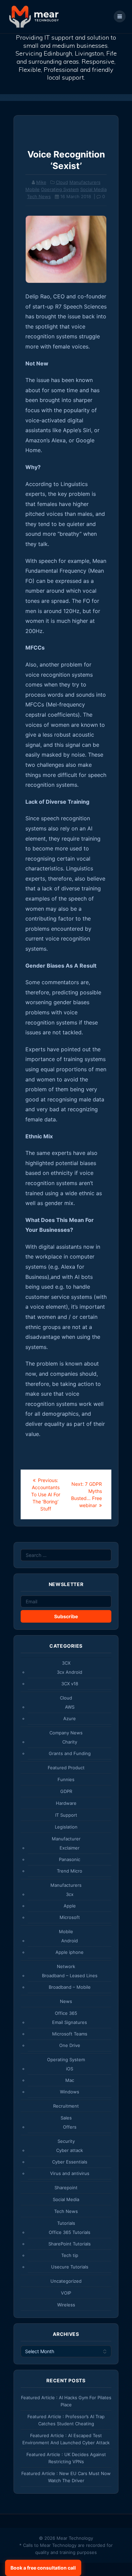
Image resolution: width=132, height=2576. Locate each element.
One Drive (70, 2045)
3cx (70, 1894)
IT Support (66, 1815)
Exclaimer (70, 1848)
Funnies (66, 1779)
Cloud (62, 182)
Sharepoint (66, 2188)
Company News (66, 1733)
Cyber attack (70, 2150)
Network (66, 1966)
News (66, 2001)
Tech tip (70, 2255)
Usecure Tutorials (70, 2267)
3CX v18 (70, 1684)
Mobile (32, 189)
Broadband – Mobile (70, 1987)
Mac (70, 2080)
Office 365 (66, 2013)
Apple (70, 1906)
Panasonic (70, 1859)
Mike (41, 182)
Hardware (66, 1803)
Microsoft (70, 1917)
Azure (70, 1718)
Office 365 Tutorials (70, 2232)
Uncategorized (66, 2281)
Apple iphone (70, 1952)
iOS (70, 2069)
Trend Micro (70, 1871)
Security (66, 2141)
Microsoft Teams (70, 2034)
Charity (70, 1742)
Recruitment (66, 2106)
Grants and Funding (70, 1753)
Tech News (39, 196)
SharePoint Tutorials (70, 2244)
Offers (70, 2127)
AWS (70, 1707)
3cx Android (70, 1672)
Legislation (66, 1827)
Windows (70, 2092)
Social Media (93, 189)
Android (70, 1941)
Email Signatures (70, 2022)
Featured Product (66, 1768)
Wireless (66, 2305)
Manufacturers (85, 182)
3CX (66, 1663)
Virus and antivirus (70, 2173)
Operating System (60, 189)
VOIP (66, 2293)
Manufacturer (66, 1839)
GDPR (66, 1791)
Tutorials (66, 2223)
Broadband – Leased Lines (70, 1976)
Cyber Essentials (70, 2162)
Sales (66, 2118)
